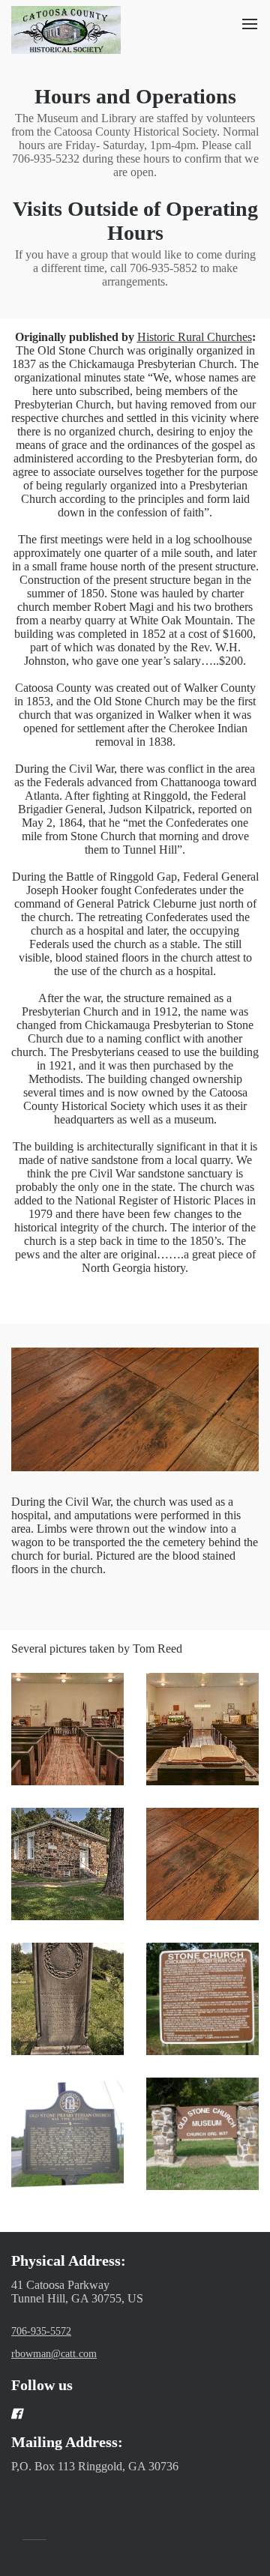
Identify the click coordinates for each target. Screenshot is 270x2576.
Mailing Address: (67, 2442)
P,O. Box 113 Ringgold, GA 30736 (95, 2466)
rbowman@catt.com (54, 2354)
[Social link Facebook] (117, 2413)
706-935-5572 (41, 2331)
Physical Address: (69, 2260)
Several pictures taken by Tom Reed (97, 1649)
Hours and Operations (135, 96)
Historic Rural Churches (195, 337)
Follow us (42, 2385)
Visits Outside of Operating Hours (135, 221)
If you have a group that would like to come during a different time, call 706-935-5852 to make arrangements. (135, 268)
